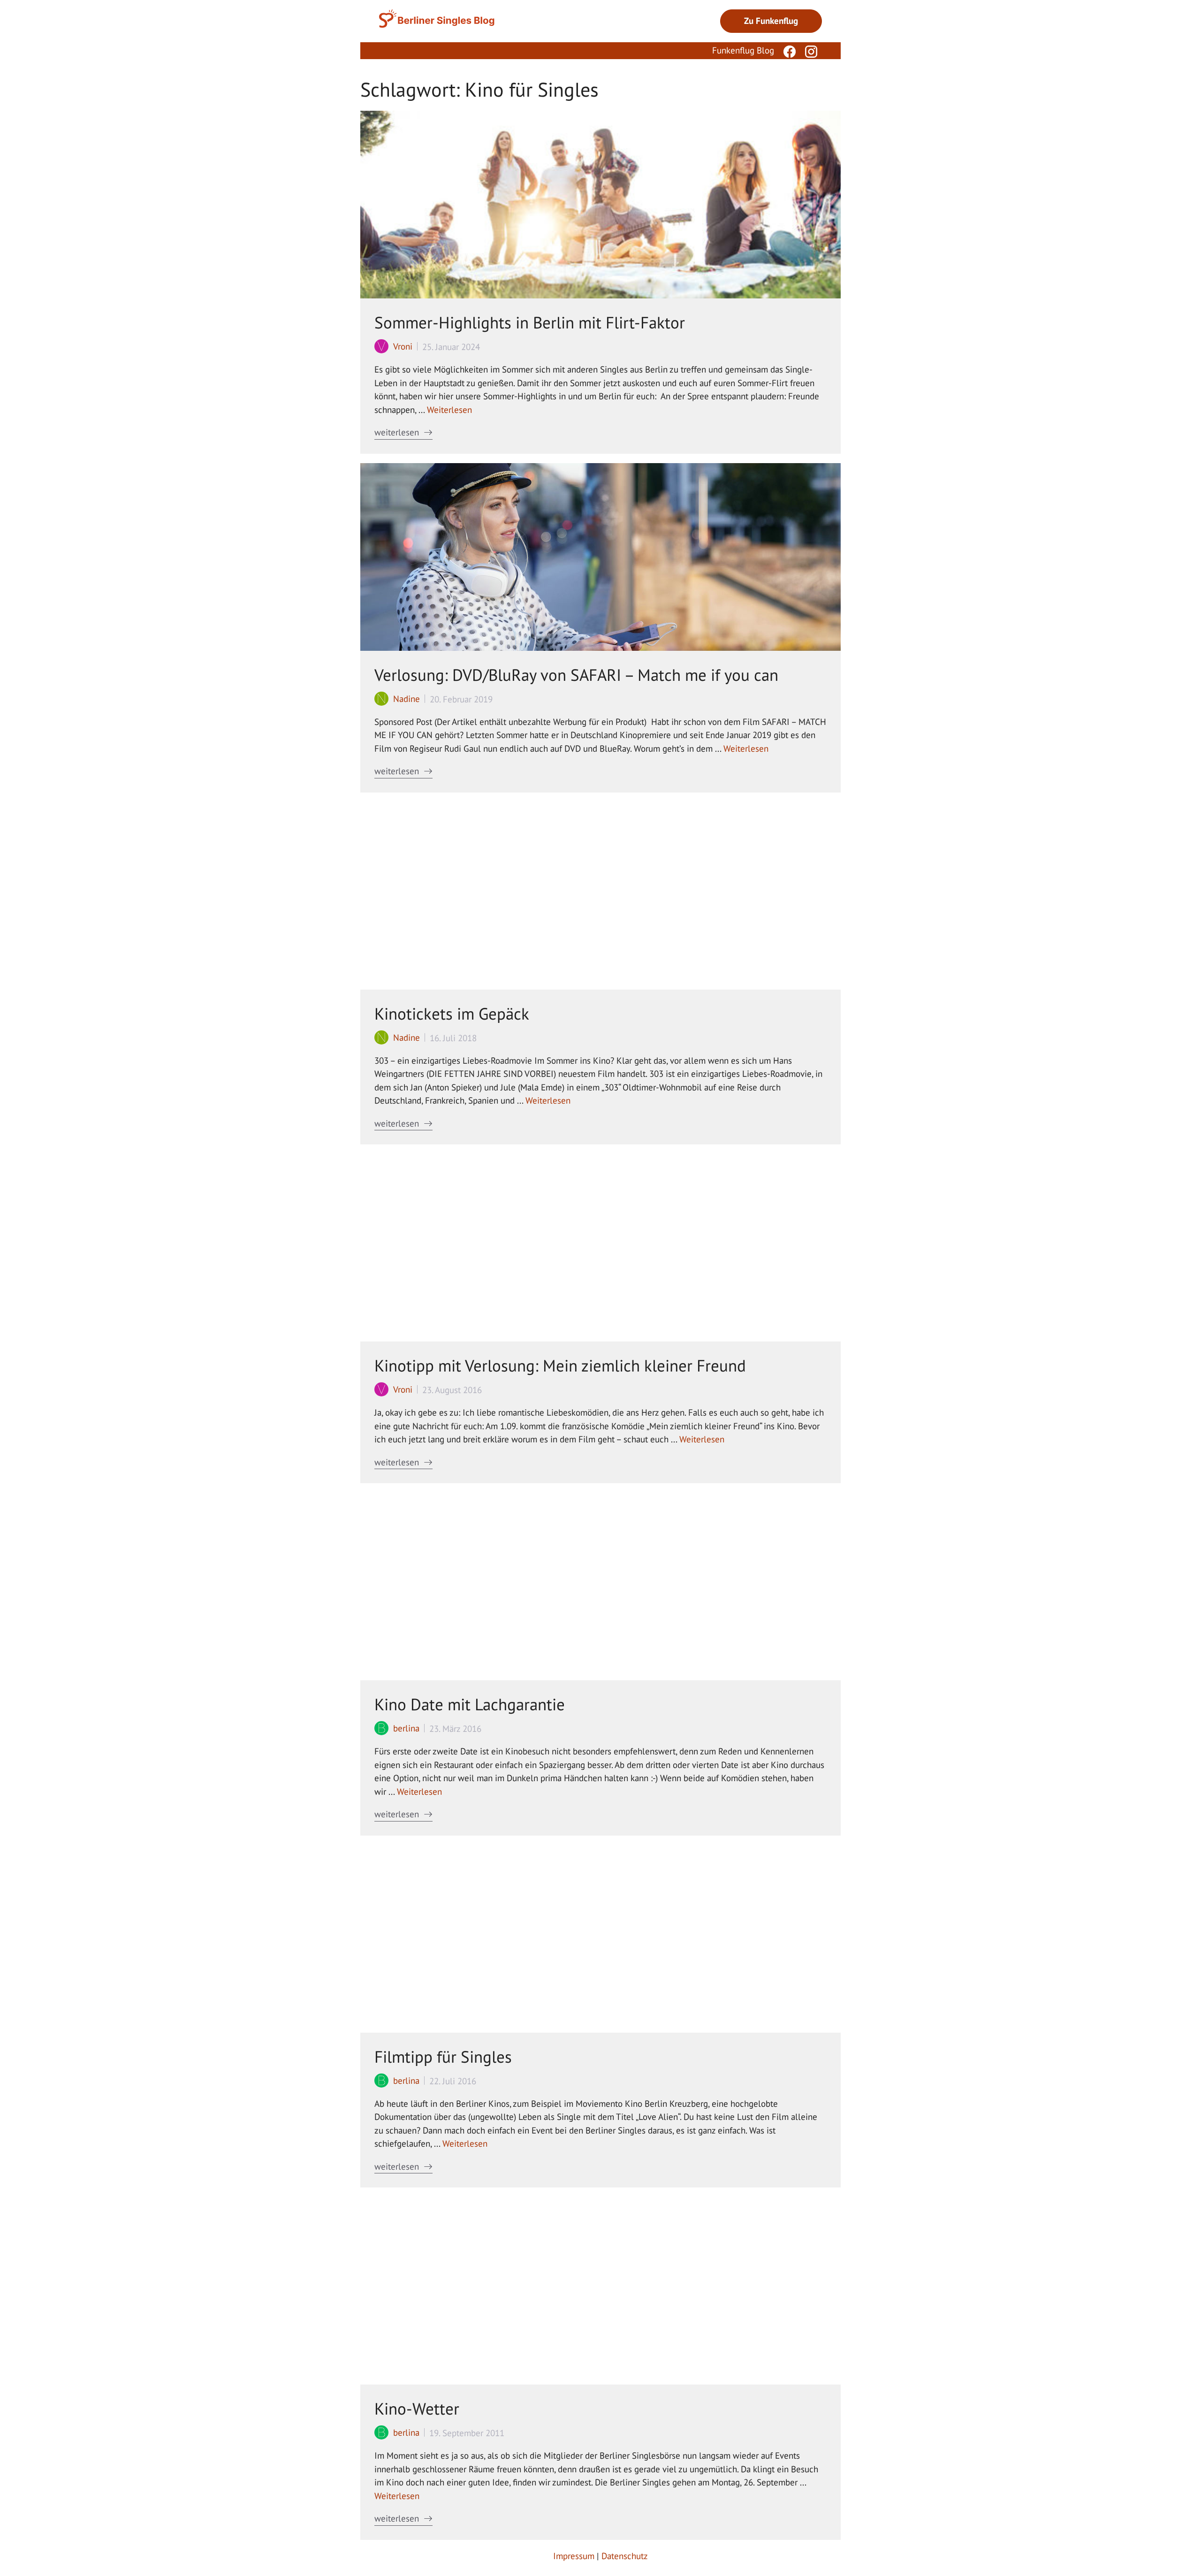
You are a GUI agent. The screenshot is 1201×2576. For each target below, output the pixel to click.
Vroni (403, 346)
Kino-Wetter (417, 2408)
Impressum (574, 2556)
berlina (406, 1728)
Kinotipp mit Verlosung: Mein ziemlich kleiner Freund (560, 1365)
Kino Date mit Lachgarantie (470, 1704)
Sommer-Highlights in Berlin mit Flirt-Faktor (530, 322)
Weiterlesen (449, 410)
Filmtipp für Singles (443, 2057)
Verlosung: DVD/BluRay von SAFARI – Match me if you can (576, 675)
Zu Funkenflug (771, 21)
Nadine (407, 699)
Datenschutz (625, 2556)
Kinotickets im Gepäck (452, 1014)
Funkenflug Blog (743, 50)
